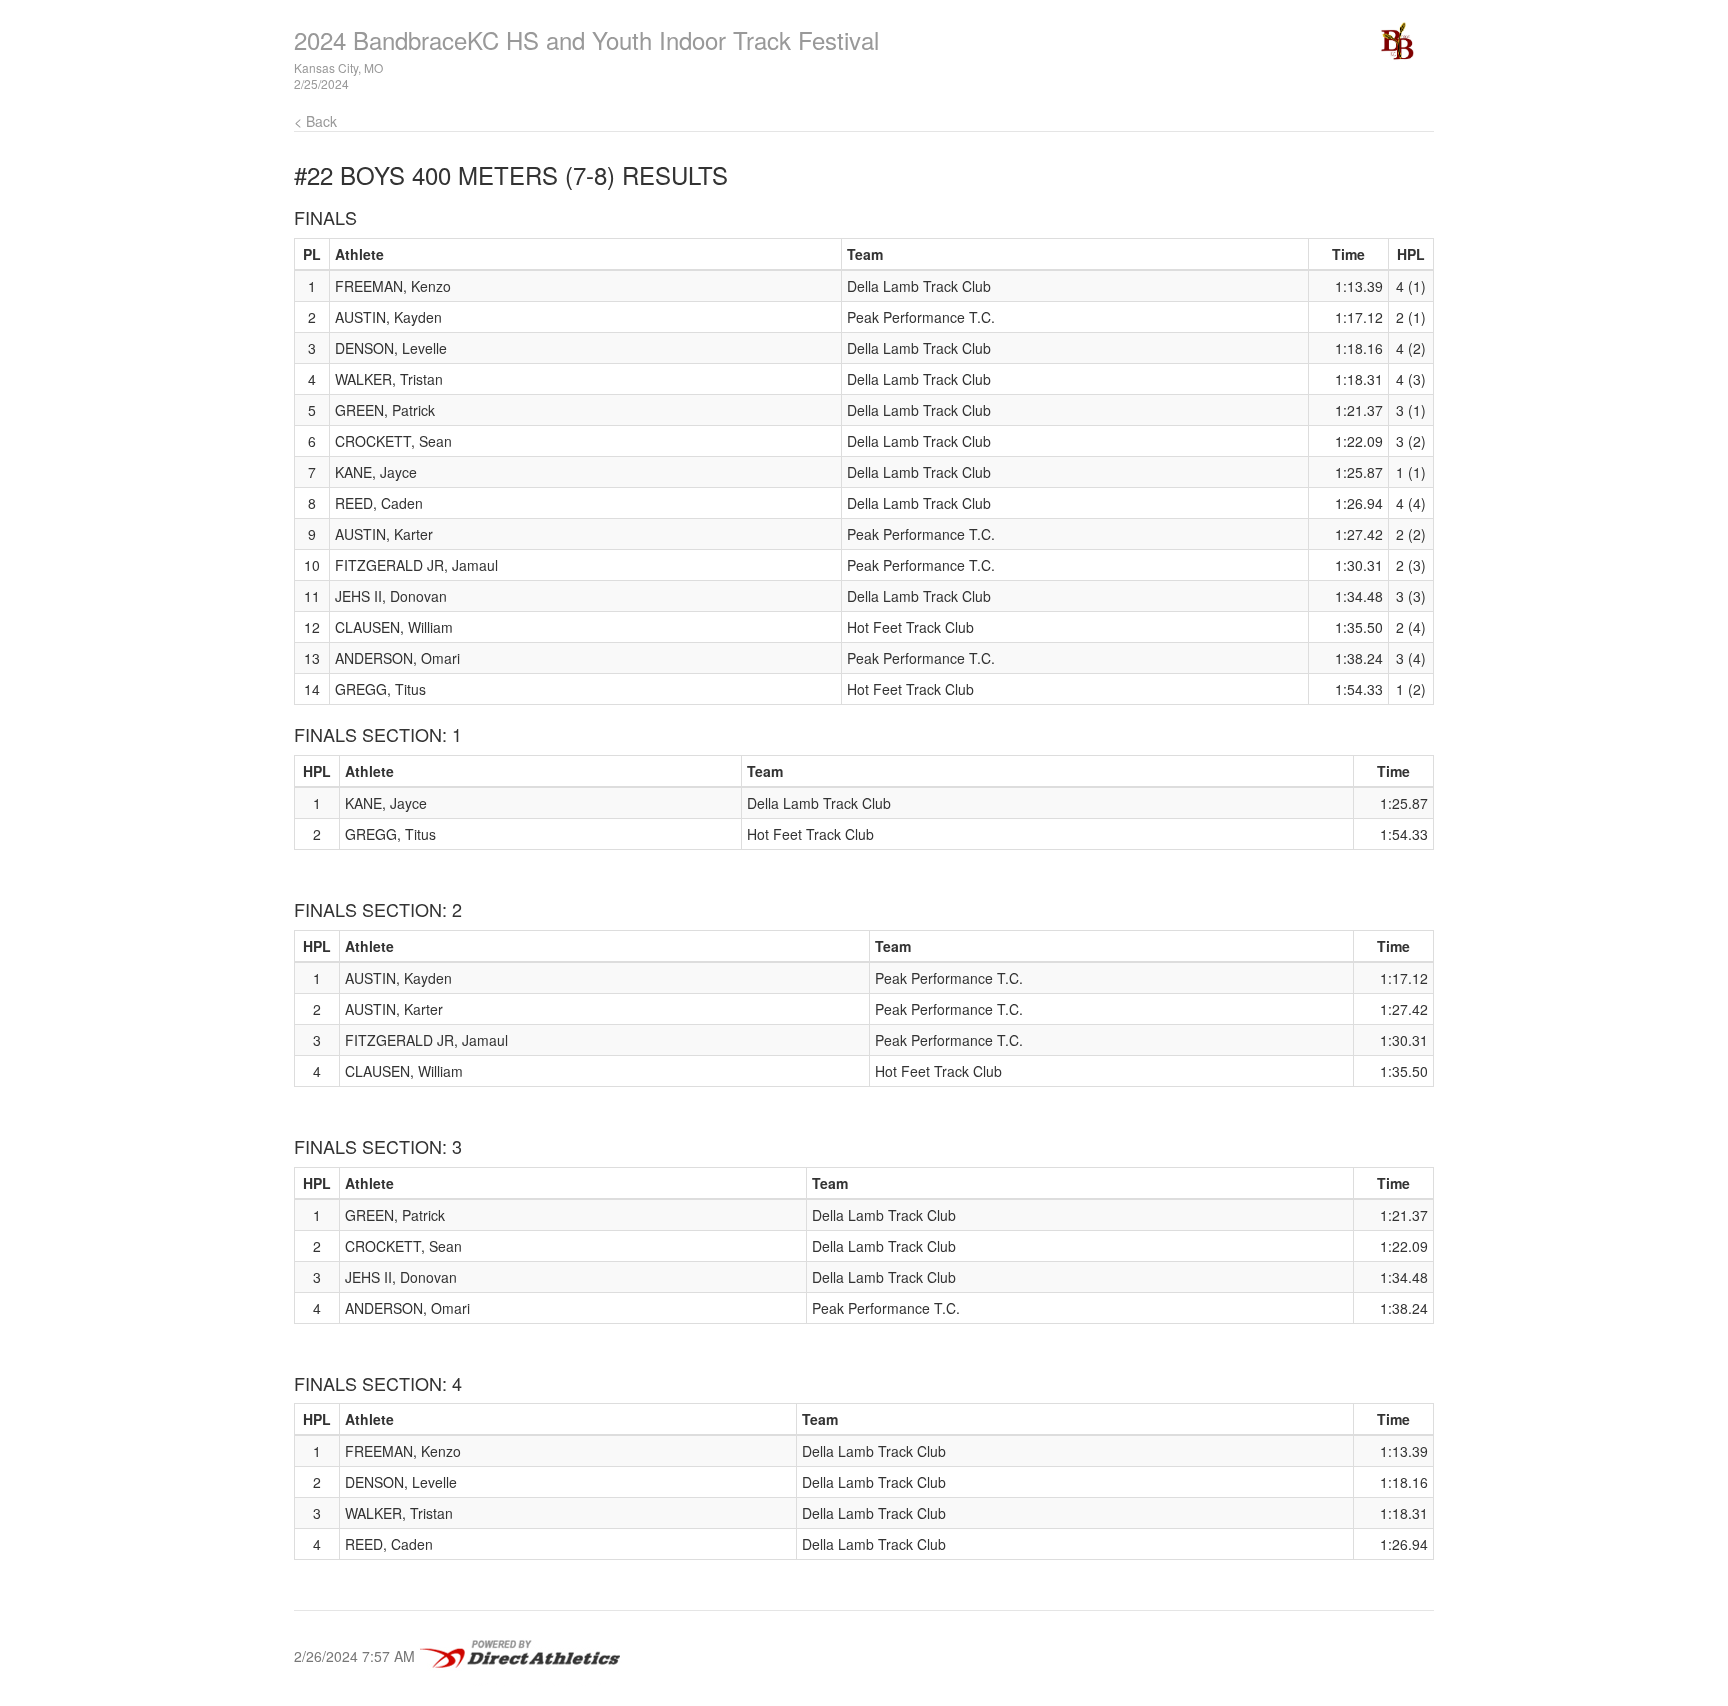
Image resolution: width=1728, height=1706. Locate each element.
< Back (315, 121)
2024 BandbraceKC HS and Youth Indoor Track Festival (586, 39)
